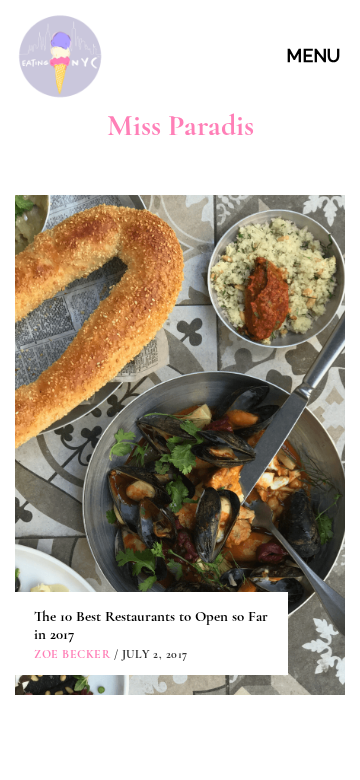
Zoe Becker (72, 654)
